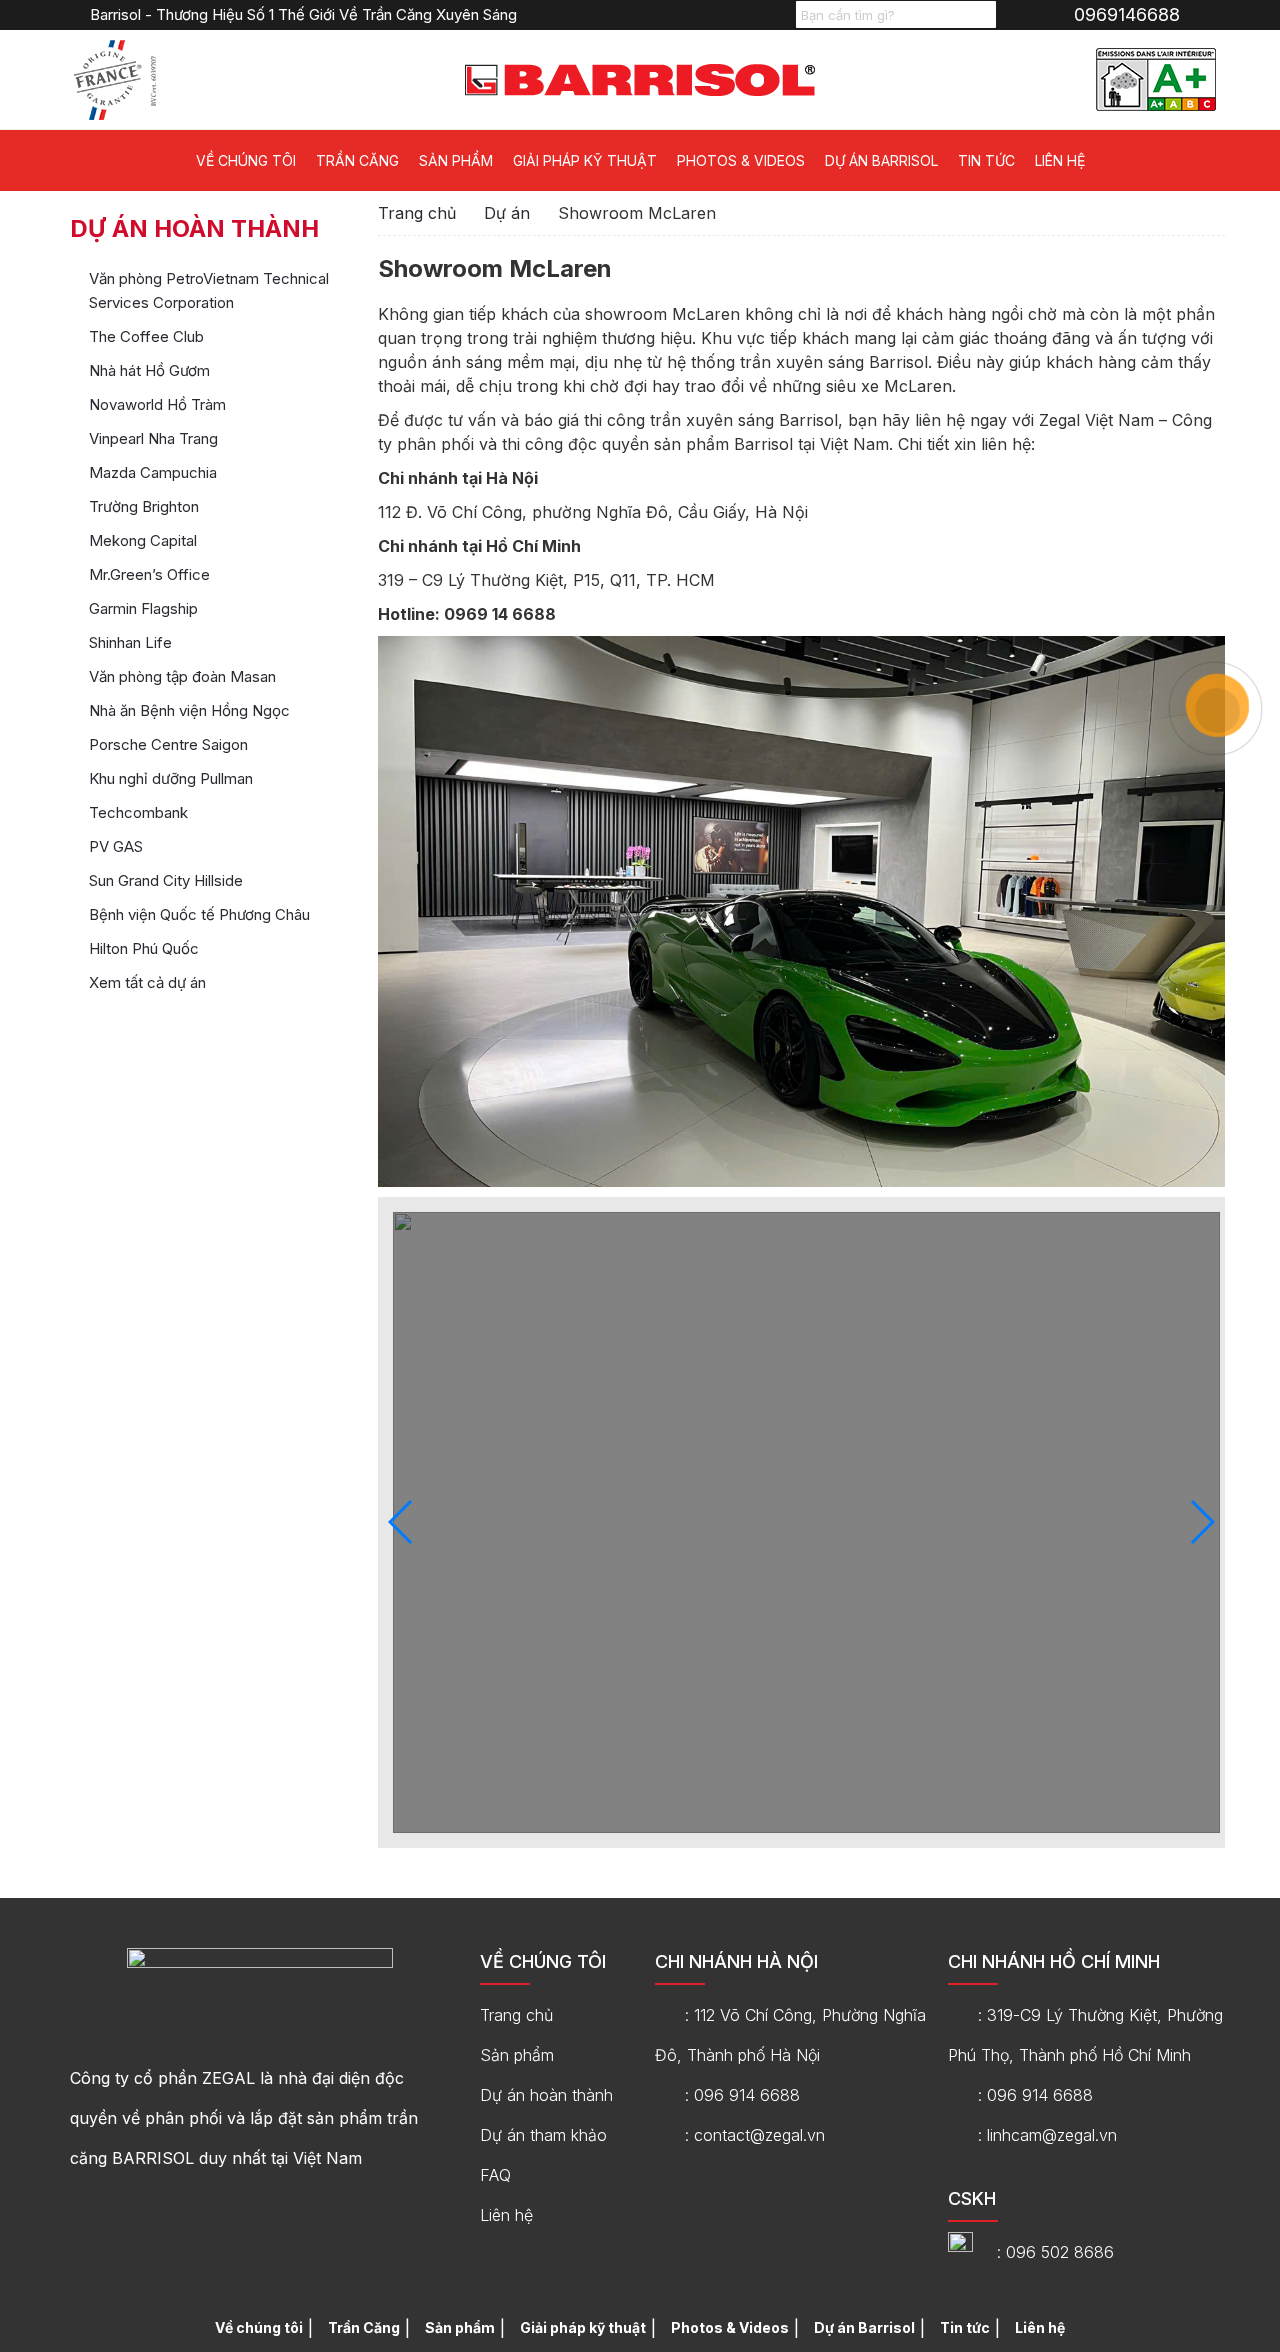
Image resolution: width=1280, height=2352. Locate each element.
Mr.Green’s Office (149, 574)
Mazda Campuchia (153, 472)
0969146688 (1127, 14)
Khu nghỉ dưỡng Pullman (171, 778)
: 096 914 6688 (742, 2095)
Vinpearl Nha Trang (153, 438)
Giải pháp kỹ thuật (585, 160)
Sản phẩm (456, 160)
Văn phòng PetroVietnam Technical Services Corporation (209, 290)
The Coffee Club (146, 336)
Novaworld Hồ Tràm (157, 404)
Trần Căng (357, 160)
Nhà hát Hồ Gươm (149, 370)
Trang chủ (417, 213)
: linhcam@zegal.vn (1047, 2135)
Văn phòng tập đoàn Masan (182, 676)
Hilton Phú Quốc (144, 948)
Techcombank (138, 812)
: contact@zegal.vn (755, 2135)
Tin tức (986, 160)
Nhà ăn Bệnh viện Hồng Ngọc (189, 710)
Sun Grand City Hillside (166, 880)
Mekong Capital (143, 540)
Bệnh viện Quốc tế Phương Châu (199, 914)
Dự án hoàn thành (546, 2095)
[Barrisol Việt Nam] (640, 78)
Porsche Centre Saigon (168, 744)
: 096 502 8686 (1055, 2252)
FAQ (495, 2175)
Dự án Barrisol (881, 160)
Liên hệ (1060, 160)
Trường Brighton (144, 506)
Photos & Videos (741, 160)
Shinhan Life (130, 642)
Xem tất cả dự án (147, 982)
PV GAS (116, 846)
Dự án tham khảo (543, 2135)
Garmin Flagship (143, 608)
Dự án (507, 213)
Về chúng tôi (246, 160)
